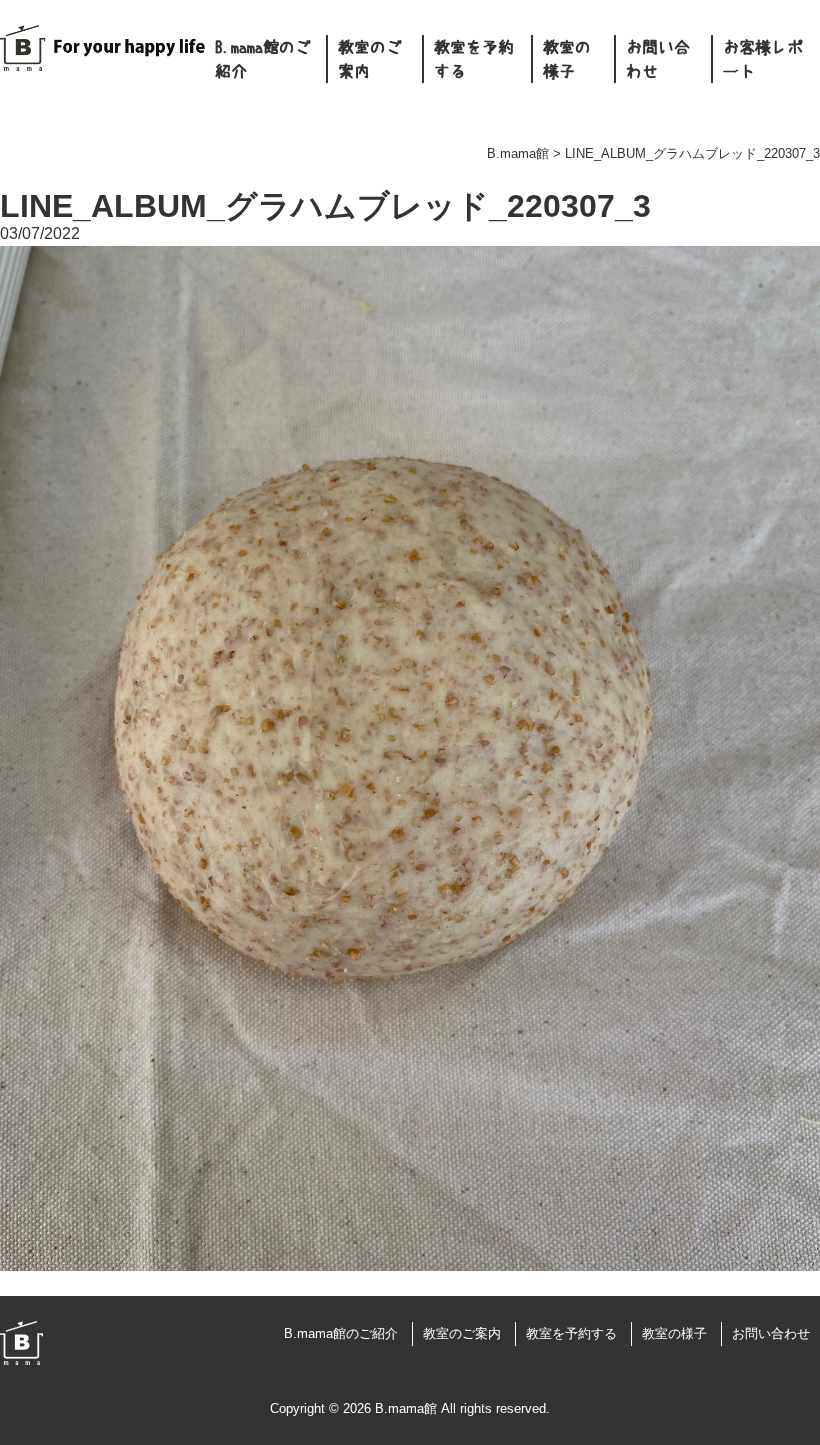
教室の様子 (567, 59)
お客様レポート (763, 59)
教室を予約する (474, 59)
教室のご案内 (370, 59)
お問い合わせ (658, 59)
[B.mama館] (102, 60)
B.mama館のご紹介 (263, 59)
